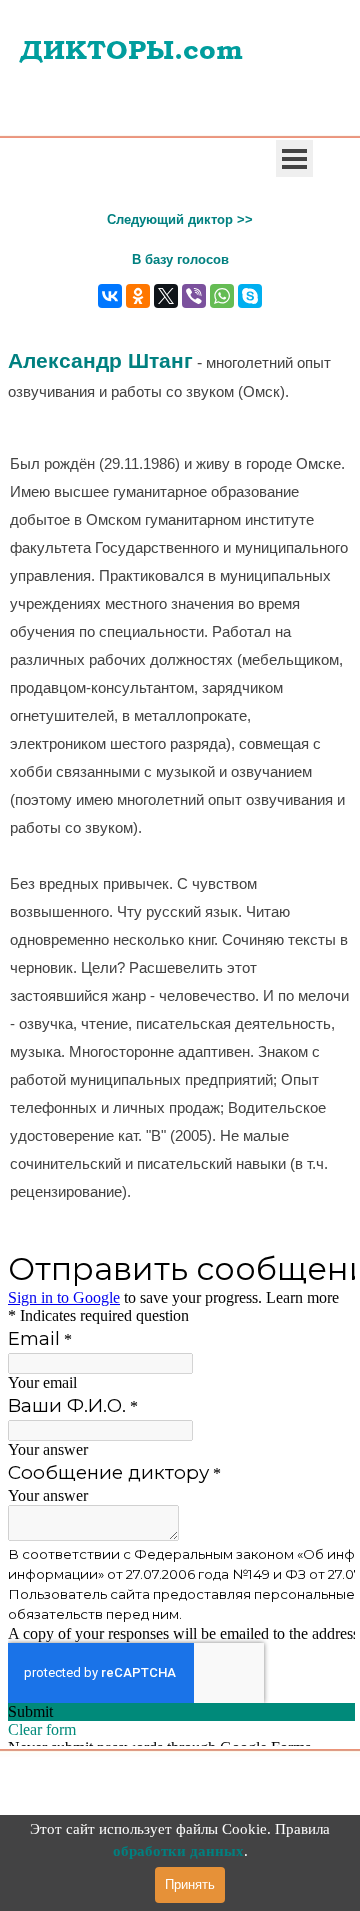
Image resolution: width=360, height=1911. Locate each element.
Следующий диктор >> (180, 219)
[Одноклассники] (138, 296)
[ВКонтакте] (110, 296)
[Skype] (250, 296)
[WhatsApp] (222, 296)
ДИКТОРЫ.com (131, 50)
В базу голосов (180, 259)
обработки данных (178, 1851)
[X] (166, 296)
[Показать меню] (294, 158)
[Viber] (194, 296)
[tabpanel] (180, 218)
